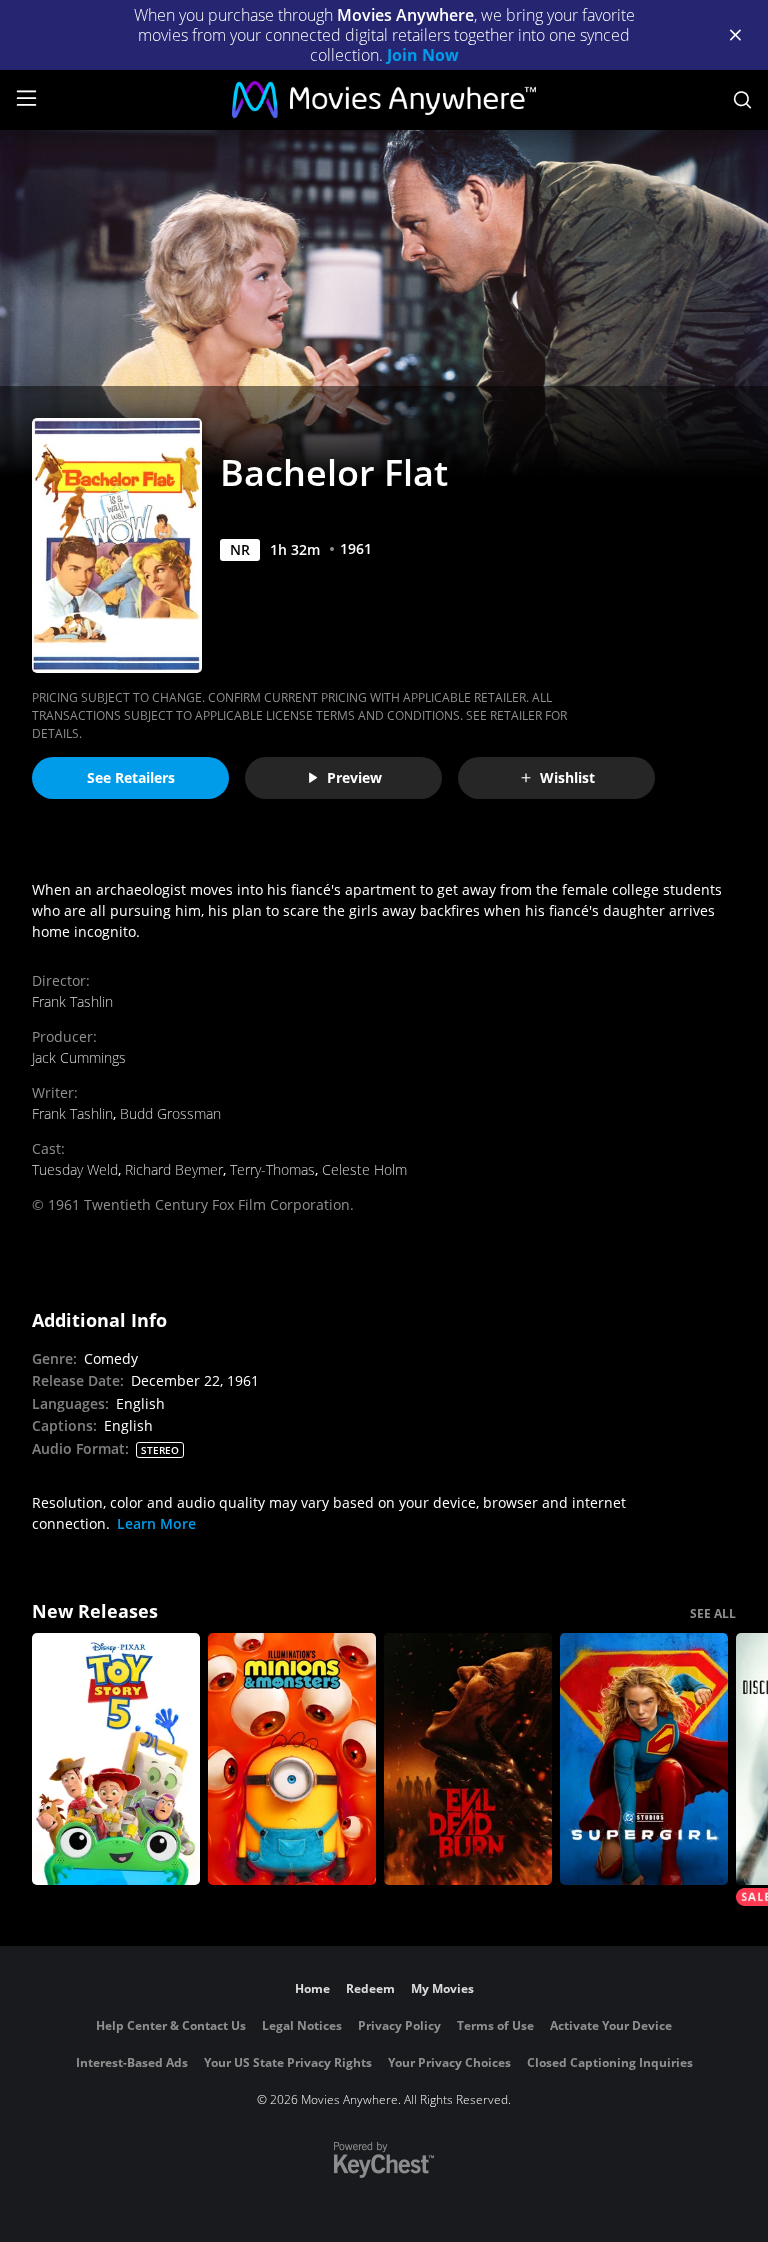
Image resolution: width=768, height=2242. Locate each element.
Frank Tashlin (72, 1001)
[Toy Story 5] (116, 1759)
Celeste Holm (364, 1169)
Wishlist (567, 777)
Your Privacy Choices (449, 2062)
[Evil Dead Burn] (468, 1759)
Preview (354, 777)
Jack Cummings (79, 1057)
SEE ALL (713, 1613)
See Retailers (131, 777)
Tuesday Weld (75, 1169)
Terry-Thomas (272, 1169)
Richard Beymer (174, 1169)
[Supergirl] (644, 1759)
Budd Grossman (170, 1113)
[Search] (742, 100)
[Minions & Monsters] (292, 1759)
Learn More (156, 1523)
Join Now (423, 55)
